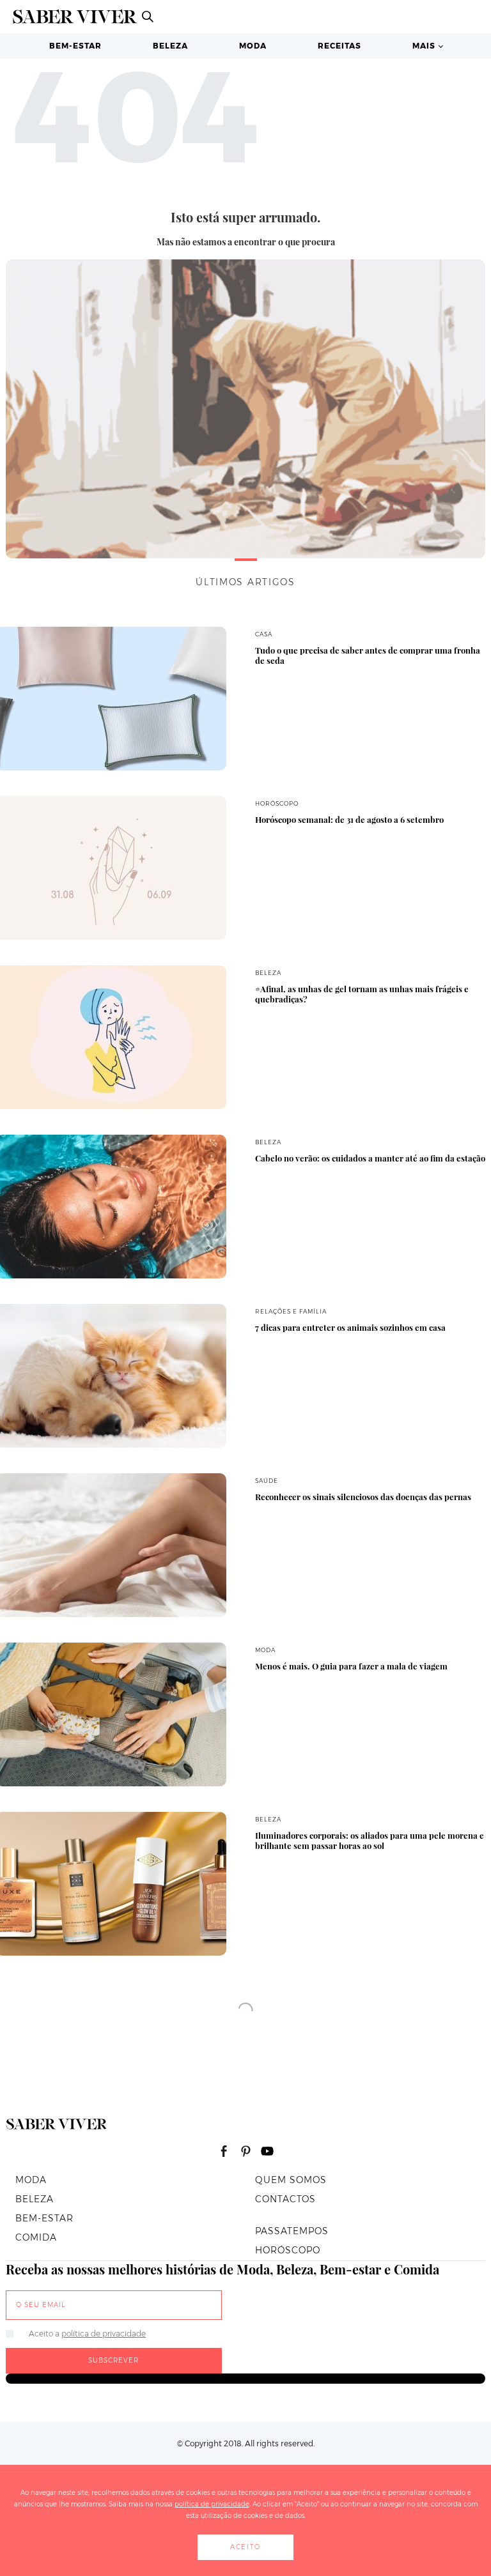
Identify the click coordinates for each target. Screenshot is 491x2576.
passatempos (292, 2231)
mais (424, 46)
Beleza (170, 46)
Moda (253, 46)
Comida (36, 2237)
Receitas (339, 46)
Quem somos (291, 2180)
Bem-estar (75, 46)
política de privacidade (104, 2334)
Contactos (285, 2199)
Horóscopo (288, 2250)
